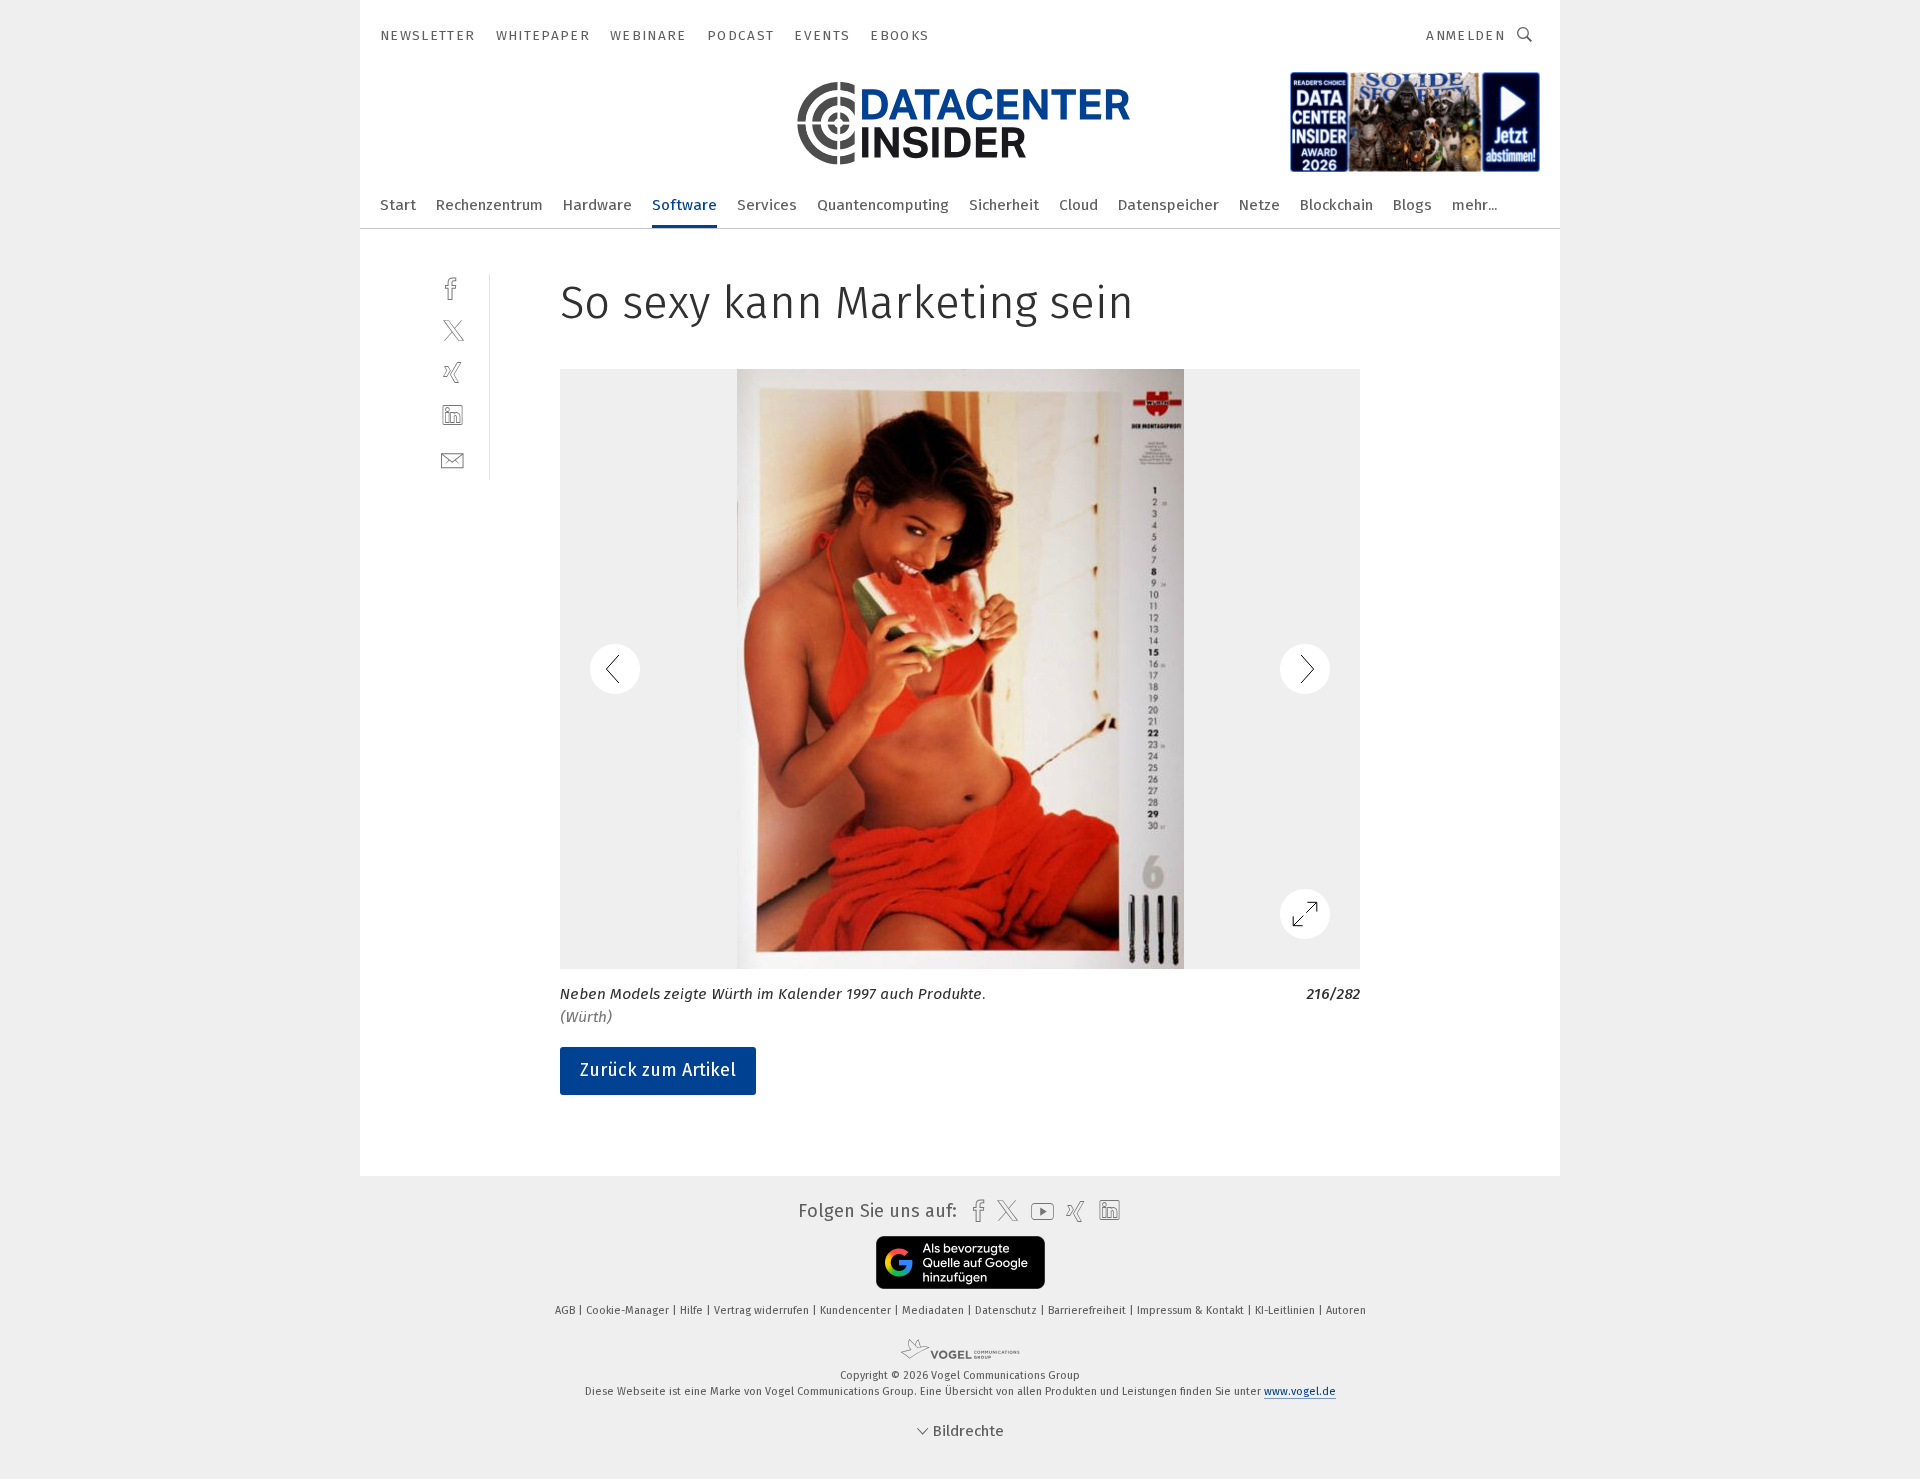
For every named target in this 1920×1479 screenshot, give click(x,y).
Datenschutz (1007, 1310)
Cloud (1078, 205)
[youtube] (1037, 1211)
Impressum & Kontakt (1192, 1310)
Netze (1259, 205)
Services (767, 205)
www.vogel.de (1300, 1391)
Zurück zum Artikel (658, 1070)
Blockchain (1336, 205)
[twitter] (452, 329)
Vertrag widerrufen (763, 1310)
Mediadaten (934, 1310)
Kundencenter (857, 1310)
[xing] (452, 372)
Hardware (597, 205)
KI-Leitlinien (1286, 1310)
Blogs (1412, 205)
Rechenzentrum (489, 205)
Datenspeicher (1168, 205)
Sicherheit (1004, 205)
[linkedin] (452, 415)
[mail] (452, 458)
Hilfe (693, 1310)
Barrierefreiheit (1088, 1310)
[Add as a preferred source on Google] (960, 1262)
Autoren (1346, 1310)
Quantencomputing (883, 205)
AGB (566, 1310)
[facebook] (452, 286)
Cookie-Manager (629, 1310)
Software (684, 205)
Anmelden (1465, 35)
